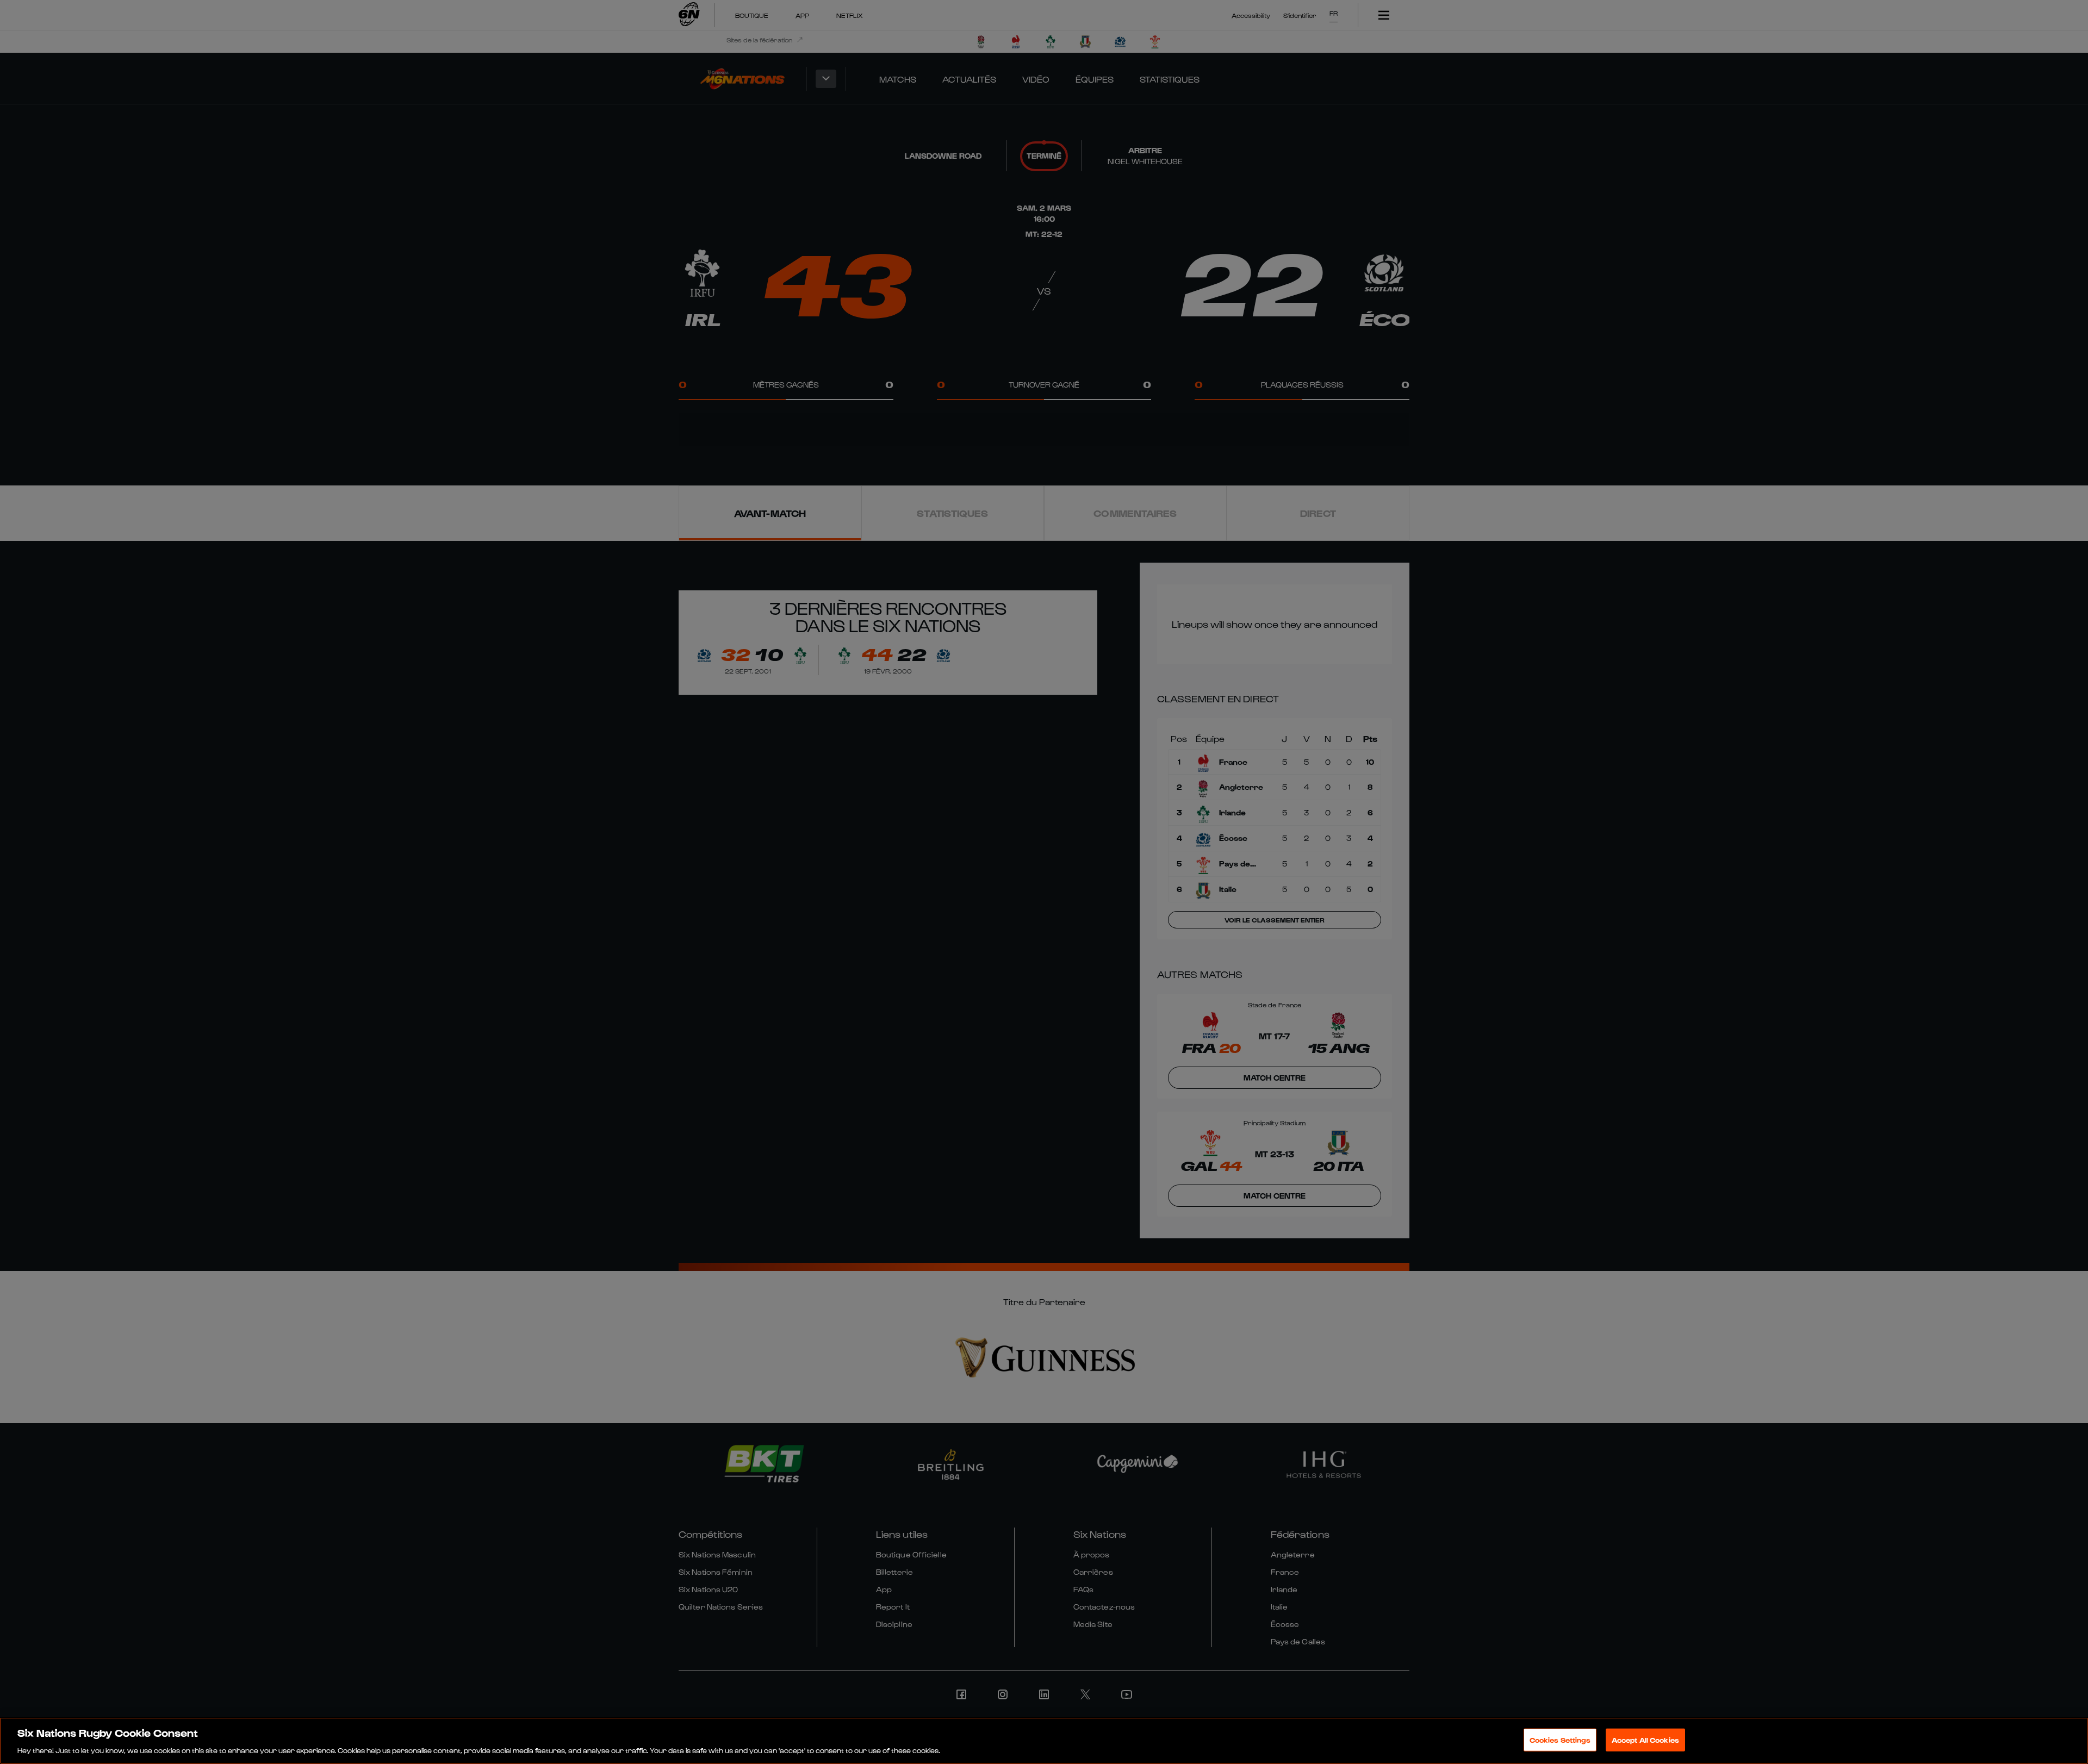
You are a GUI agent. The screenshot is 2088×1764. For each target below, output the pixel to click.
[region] (1044, 1741)
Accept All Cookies (1645, 1739)
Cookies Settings (1560, 1739)
